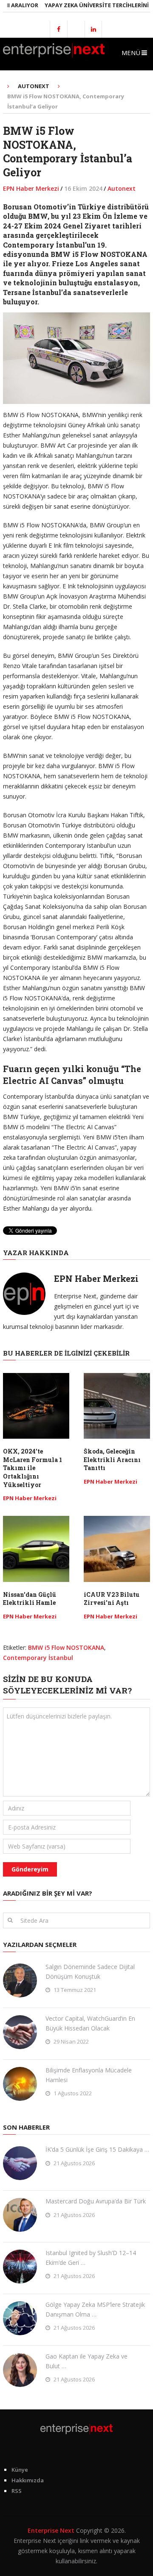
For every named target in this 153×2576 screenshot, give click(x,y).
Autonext (122, 188)
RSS (17, 2491)
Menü (131, 53)
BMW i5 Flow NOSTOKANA (66, 1647)
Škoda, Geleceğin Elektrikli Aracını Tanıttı (112, 1459)
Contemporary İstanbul (38, 1658)
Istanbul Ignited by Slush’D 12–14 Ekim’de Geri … (91, 2257)
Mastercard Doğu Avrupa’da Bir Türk (96, 2201)
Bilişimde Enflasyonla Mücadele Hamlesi (89, 2075)
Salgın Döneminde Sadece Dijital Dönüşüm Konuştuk (90, 1971)
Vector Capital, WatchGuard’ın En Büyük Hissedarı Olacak (90, 2023)
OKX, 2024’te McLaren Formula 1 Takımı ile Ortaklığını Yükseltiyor (33, 1468)
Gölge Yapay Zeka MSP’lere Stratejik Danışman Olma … (95, 2309)
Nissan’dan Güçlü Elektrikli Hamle (30, 1599)
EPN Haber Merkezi (31, 188)
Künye (20, 2470)
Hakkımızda (28, 2480)
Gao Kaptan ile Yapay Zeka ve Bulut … (86, 2361)
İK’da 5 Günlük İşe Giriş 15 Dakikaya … (97, 2149)
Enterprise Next (51, 2530)
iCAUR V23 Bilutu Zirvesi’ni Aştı (112, 1599)
